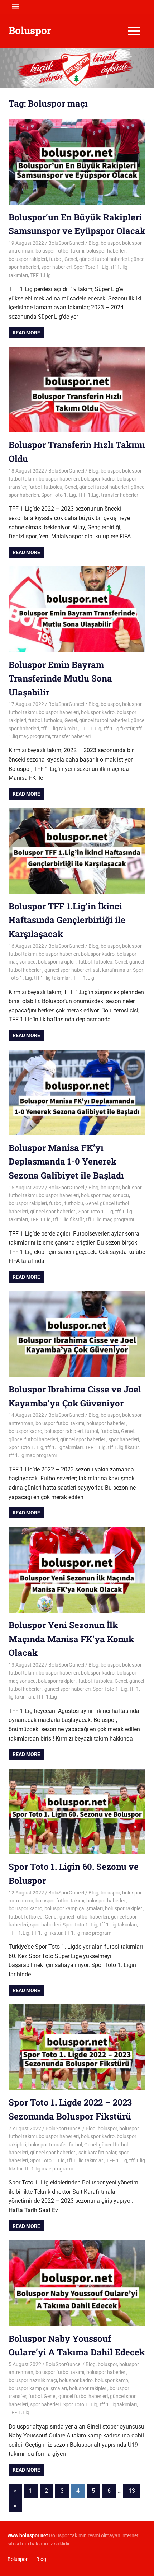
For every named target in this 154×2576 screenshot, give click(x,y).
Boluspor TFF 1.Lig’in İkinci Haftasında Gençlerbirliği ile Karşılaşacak (67, 920)
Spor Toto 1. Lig (91, 267)
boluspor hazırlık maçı (33, 2380)
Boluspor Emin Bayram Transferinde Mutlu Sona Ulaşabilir (60, 678)
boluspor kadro (98, 479)
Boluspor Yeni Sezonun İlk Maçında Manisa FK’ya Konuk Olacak (71, 1639)
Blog (93, 243)
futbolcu (53, 487)
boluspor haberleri (106, 251)
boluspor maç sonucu (105, 1195)
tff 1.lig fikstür (119, 729)
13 (132, 2491)
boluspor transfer (47, 2145)
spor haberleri (56, 267)
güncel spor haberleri (68, 970)
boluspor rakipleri (28, 259)
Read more (26, 333)
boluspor (110, 243)
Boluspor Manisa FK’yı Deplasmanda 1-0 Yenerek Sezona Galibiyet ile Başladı (66, 1161)
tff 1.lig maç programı (110, 1219)
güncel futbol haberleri (104, 259)
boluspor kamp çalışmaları (74, 1908)
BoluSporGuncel (66, 243)
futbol (56, 259)
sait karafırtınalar (112, 970)
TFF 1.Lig (40, 275)
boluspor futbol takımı (60, 251)
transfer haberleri (120, 495)
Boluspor (30, 30)
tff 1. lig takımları (60, 729)
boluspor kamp (112, 2380)
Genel (71, 259)
